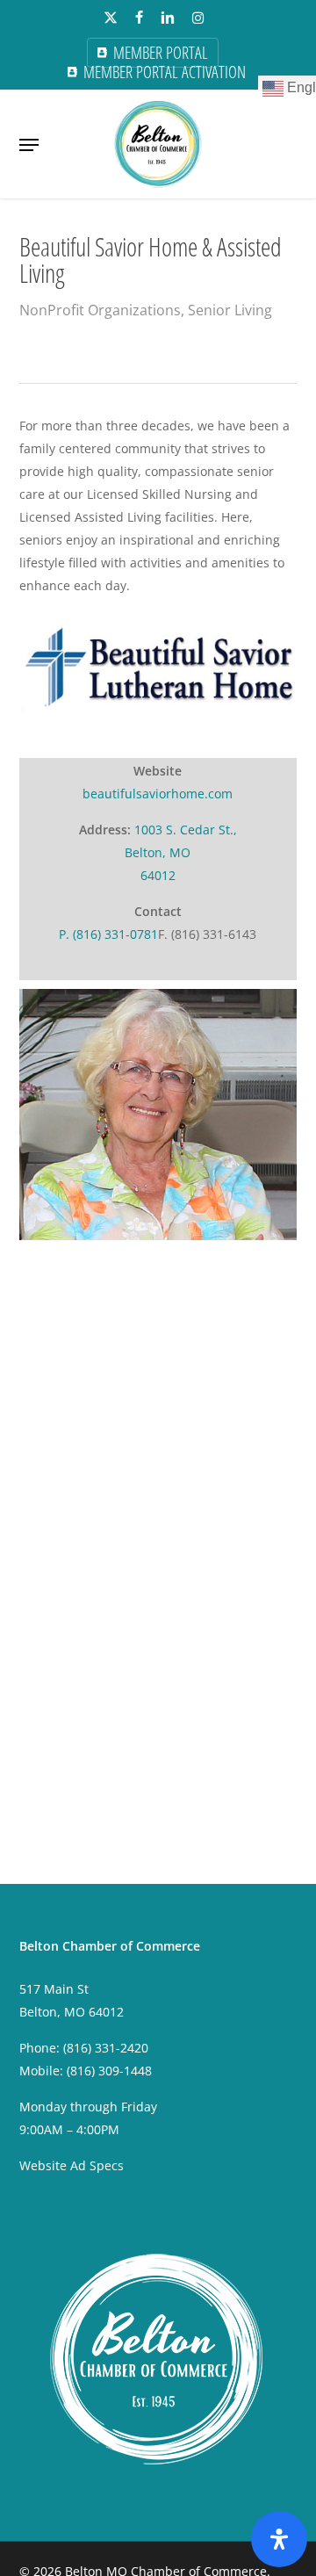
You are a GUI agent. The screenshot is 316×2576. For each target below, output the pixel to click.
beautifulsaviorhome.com (158, 794)
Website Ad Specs (72, 2165)
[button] (29, 145)
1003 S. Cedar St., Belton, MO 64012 (181, 852)
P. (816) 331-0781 (108, 934)
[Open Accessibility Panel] (279, 2539)
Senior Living (230, 310)
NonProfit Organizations (100, 310)
